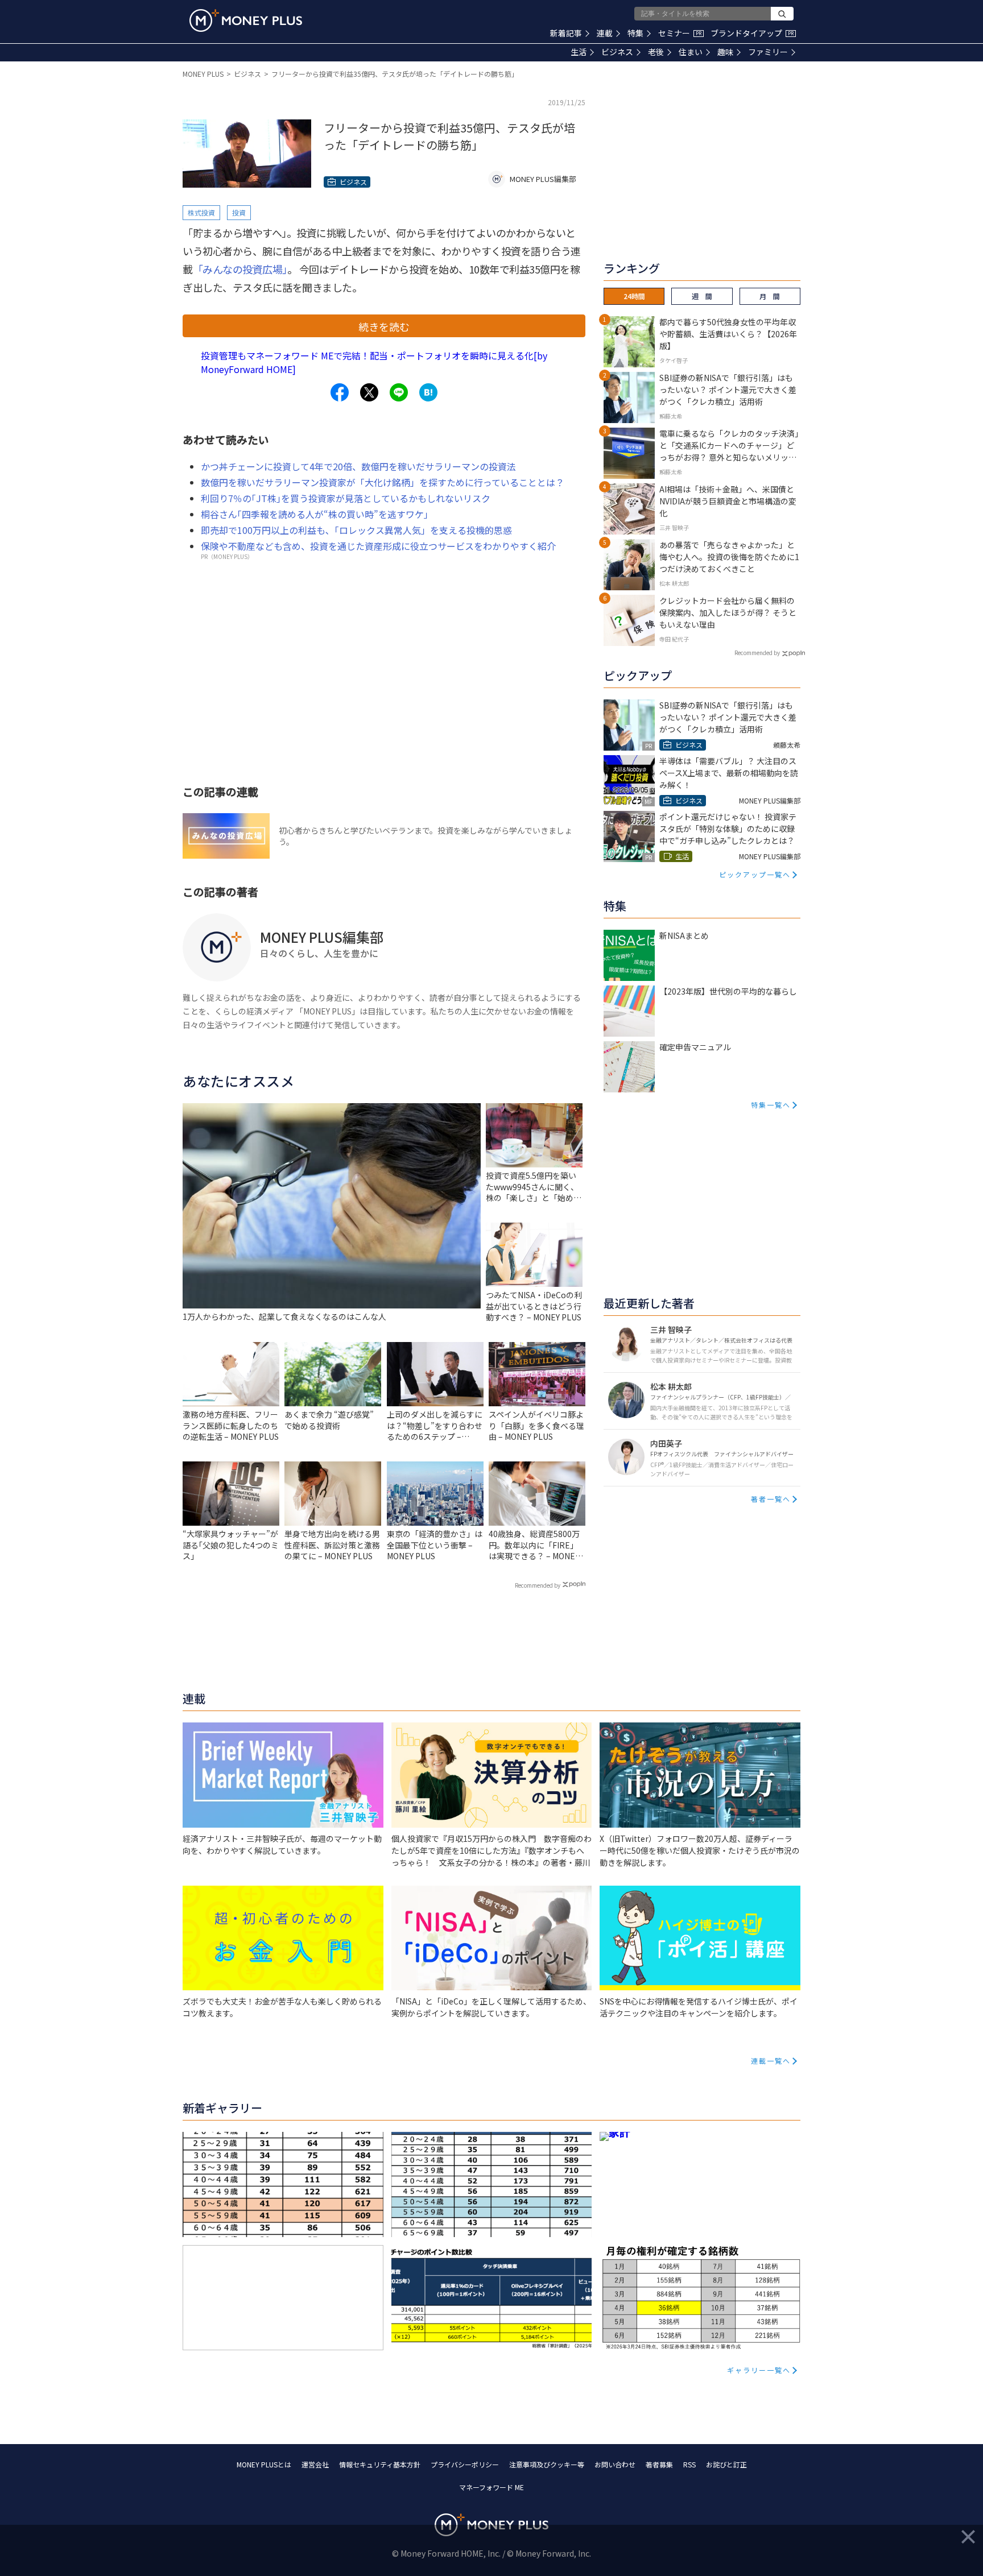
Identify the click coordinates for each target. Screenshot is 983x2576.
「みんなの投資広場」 (240, 269)
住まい (691, 52)
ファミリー (768, 52)
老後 (656, 52)
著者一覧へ (771, 1499)
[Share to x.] (369, 392)
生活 (579, 52)
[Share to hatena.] (428, 392)
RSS (689, 2464)
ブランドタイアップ (752, 33)
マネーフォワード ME (491, 2487)
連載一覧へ (771, 2061)
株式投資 (201, 212)
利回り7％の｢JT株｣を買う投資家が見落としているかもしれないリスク (346, 498)
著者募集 (659, 2464)
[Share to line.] (399, 392)
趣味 (725, 52)
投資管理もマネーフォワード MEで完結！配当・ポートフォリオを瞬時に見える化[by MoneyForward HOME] (374, 362)
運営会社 (315, 2464)
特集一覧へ (771, 1105)
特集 (635, 33)
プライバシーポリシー (465, 2464)
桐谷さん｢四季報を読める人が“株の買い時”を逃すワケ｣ (315, 514)
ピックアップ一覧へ (755, 874)
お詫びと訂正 (726, 2464)
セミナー (680, 33)
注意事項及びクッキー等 (547, 2464)
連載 (605, 33)
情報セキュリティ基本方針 (380, 2464)
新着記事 (566, 33)
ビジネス (617, 52)
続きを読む (384, 326)
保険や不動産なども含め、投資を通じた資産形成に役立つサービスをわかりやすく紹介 (378, 546)
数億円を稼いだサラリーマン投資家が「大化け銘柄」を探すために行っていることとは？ (383, 482)
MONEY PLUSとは (264, 2464)
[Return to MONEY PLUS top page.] (246, 20)
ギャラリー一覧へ (759, 2370)
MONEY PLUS (203, 74)
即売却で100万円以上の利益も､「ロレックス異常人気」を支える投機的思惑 (356, 530)
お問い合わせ (615, 2464)
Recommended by (538, 1585)
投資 (239, 212)
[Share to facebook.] (340, 392)
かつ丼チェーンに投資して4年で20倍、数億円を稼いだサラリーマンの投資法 (358, 466)
